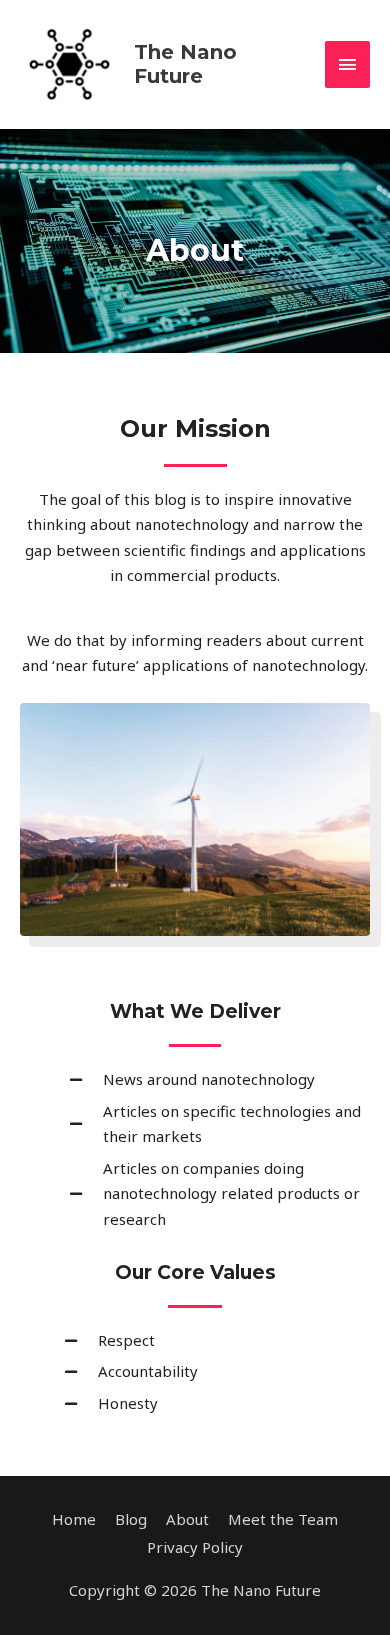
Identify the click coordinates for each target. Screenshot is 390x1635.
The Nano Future (185, 64)
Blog (131, 1519)
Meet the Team (283, 1519)
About (187, 1519)
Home (74, 1519)
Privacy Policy (195, 1547)
